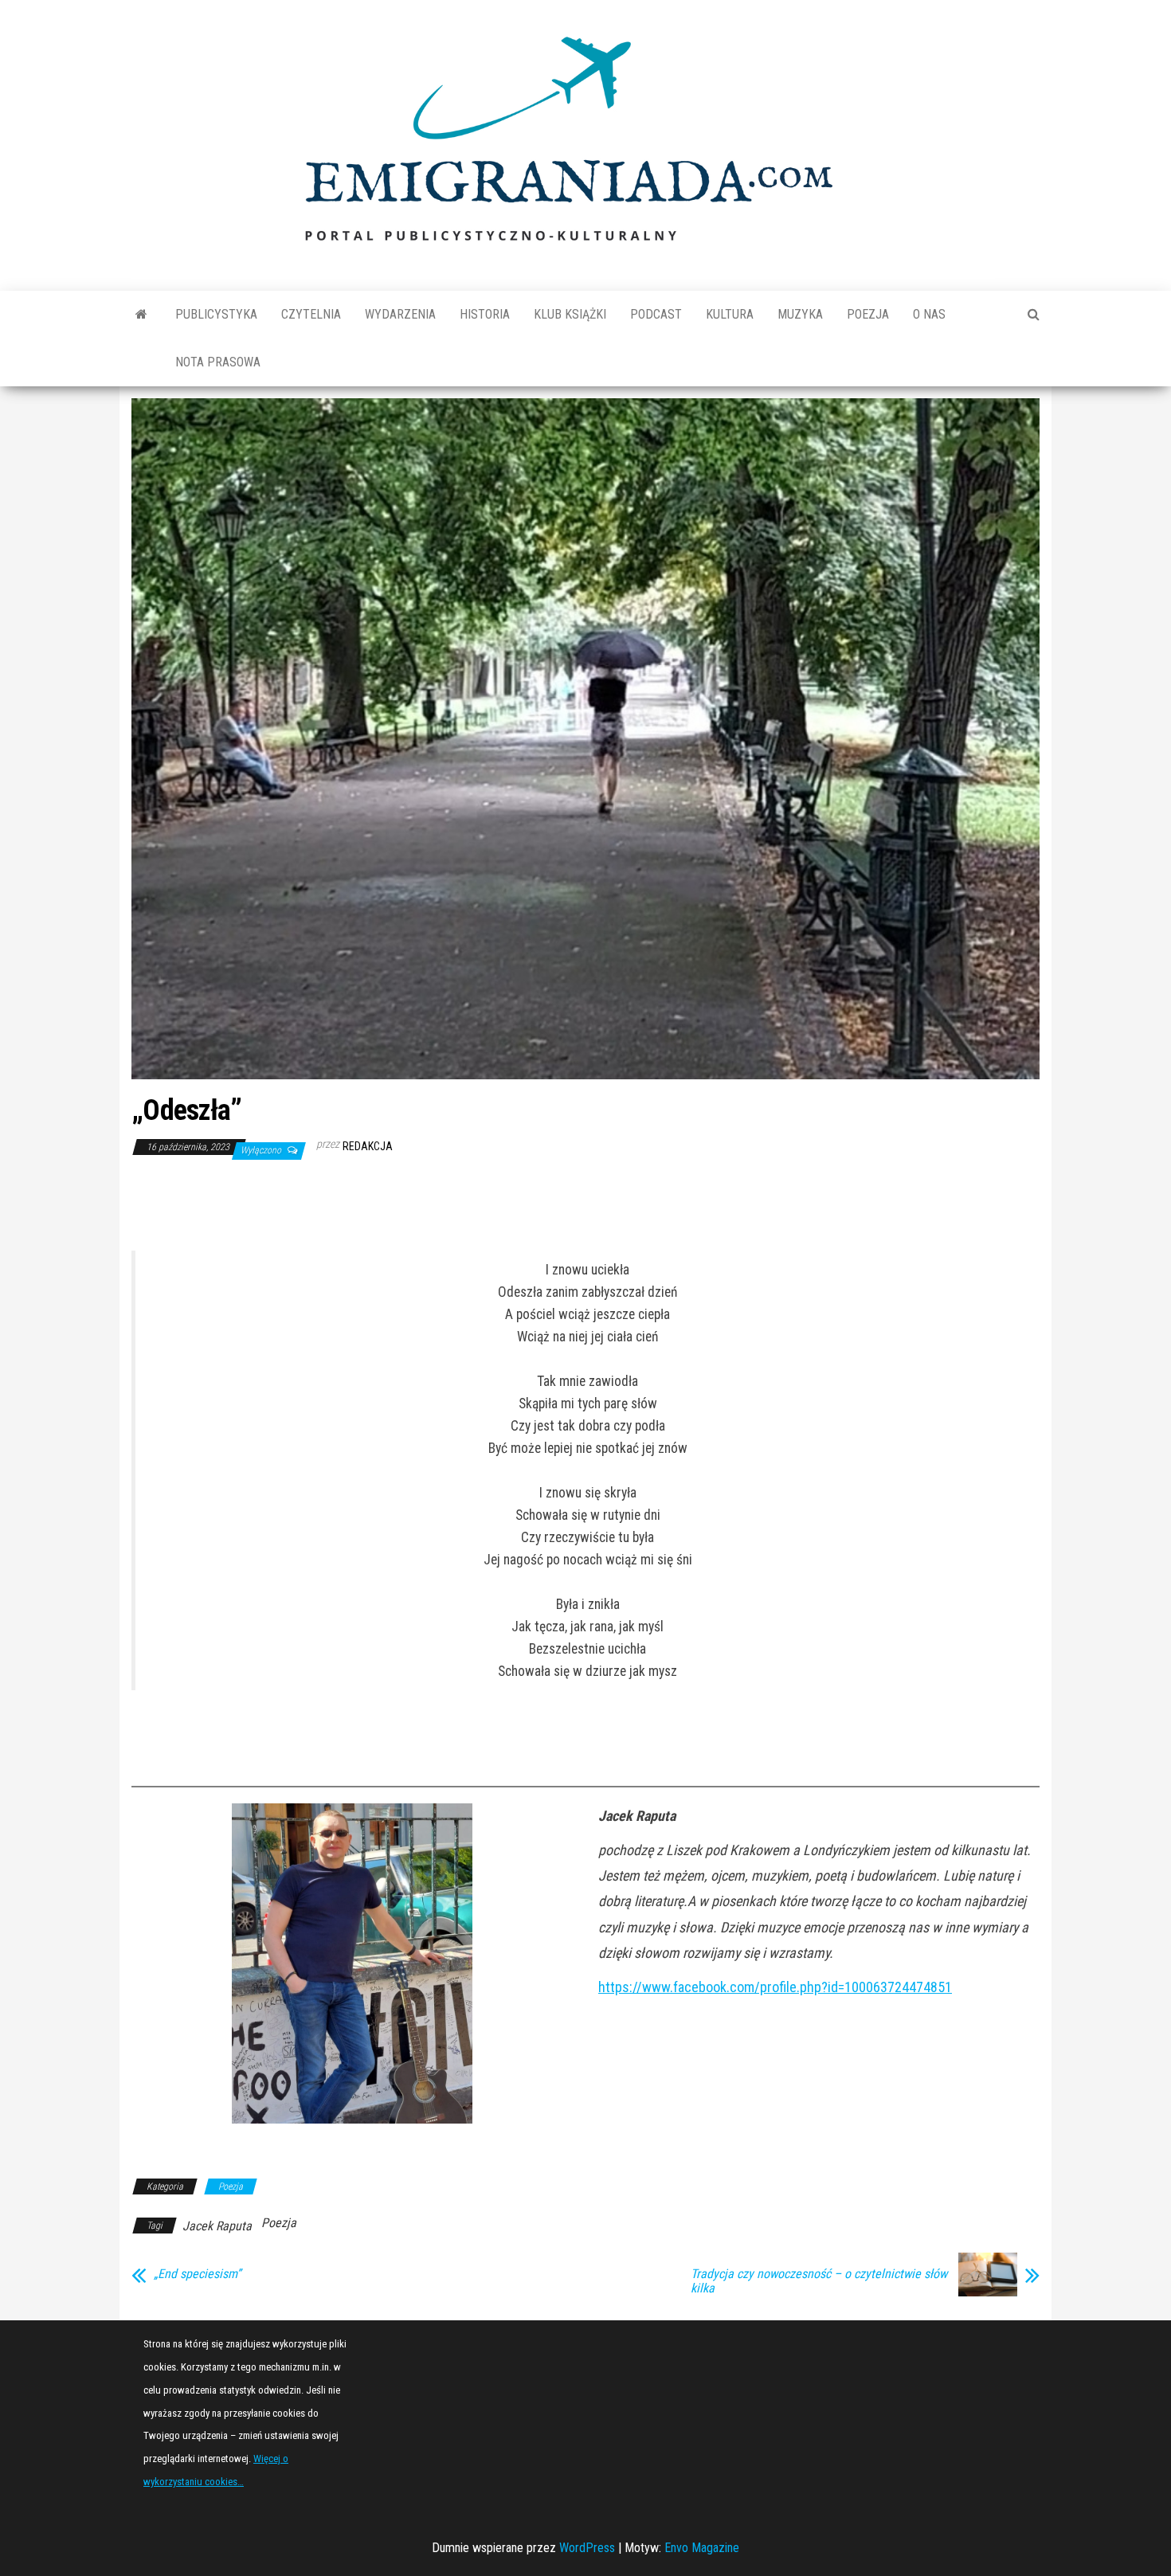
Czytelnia (311, 314)
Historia (485, 314)
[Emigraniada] (141, 315)
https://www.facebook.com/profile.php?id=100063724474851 (775, 1987)
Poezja (868, 314)
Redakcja (368, 1146)
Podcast (656, 314)
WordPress (587, 2548)
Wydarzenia (400, 314)
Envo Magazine (702, 2548)
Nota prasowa (218, 362)
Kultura (730, 314)
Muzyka (800, 314)
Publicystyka (216, 314)
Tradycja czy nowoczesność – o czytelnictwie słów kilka (819, 2281)
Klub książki (570, 314)
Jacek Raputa (217, 2226)
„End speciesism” (197, 2274)
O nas (929, 314)
